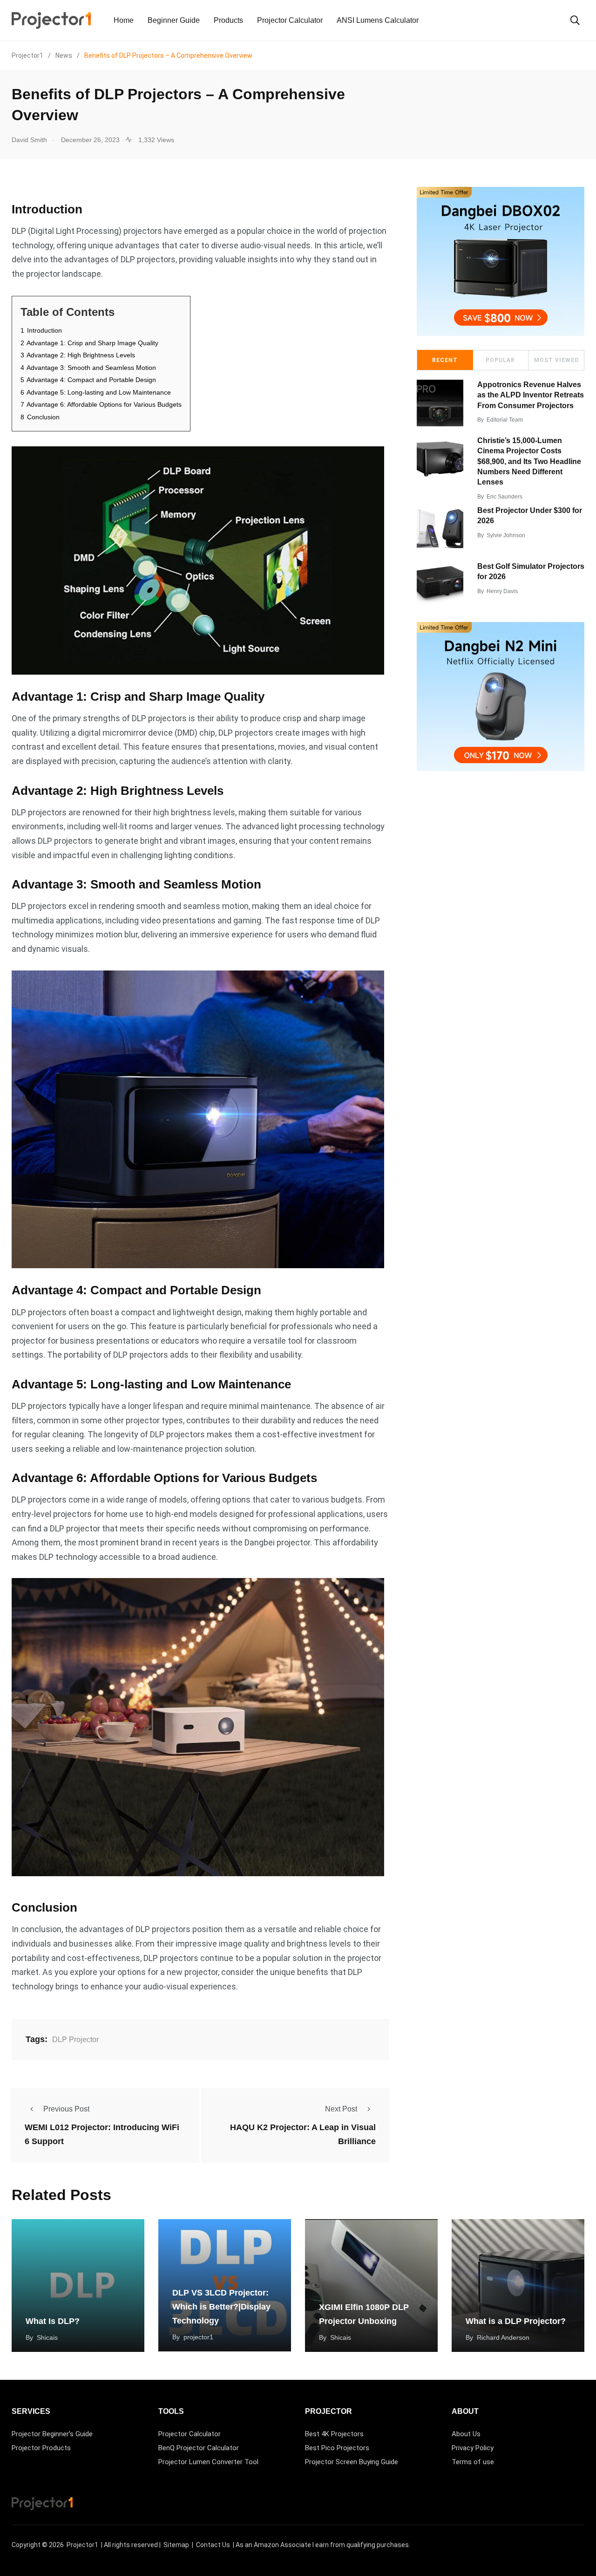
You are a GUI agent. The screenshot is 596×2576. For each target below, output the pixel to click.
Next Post (341, 2109)
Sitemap (176, 2545)
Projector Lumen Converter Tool (208, 2462)
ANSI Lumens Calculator (378, 20)
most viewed (556, 360)
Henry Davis (502, 591)
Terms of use (473, 2462)
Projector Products (41, 2448)
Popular (500, 360)
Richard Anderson (503, 2337)
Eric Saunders (505, 497)
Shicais (47, 2337)
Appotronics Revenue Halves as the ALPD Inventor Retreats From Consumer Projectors (531, 395)
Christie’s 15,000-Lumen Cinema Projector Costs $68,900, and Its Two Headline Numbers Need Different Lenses (529, 461)
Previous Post (66, 2109)
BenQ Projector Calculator (199, 2448)
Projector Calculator (290, 20)
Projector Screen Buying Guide (352, 2462)
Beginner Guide (174, 20)
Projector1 (82, 2545)
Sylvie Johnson (506, 535)
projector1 (198, 2337)
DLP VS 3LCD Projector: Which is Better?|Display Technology (221, 2307)
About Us (466, 2434)
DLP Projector (75, 2040)
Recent (445, 360)
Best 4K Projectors (334, 2434)
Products (228, 20)
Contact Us (213, 2545)
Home (124, 20)
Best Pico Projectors (337, 2448)
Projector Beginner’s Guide (52, 2434)
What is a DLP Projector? (516, 2321)
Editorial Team (505, 420)
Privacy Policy (473, 2448)
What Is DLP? (53, 2321)
